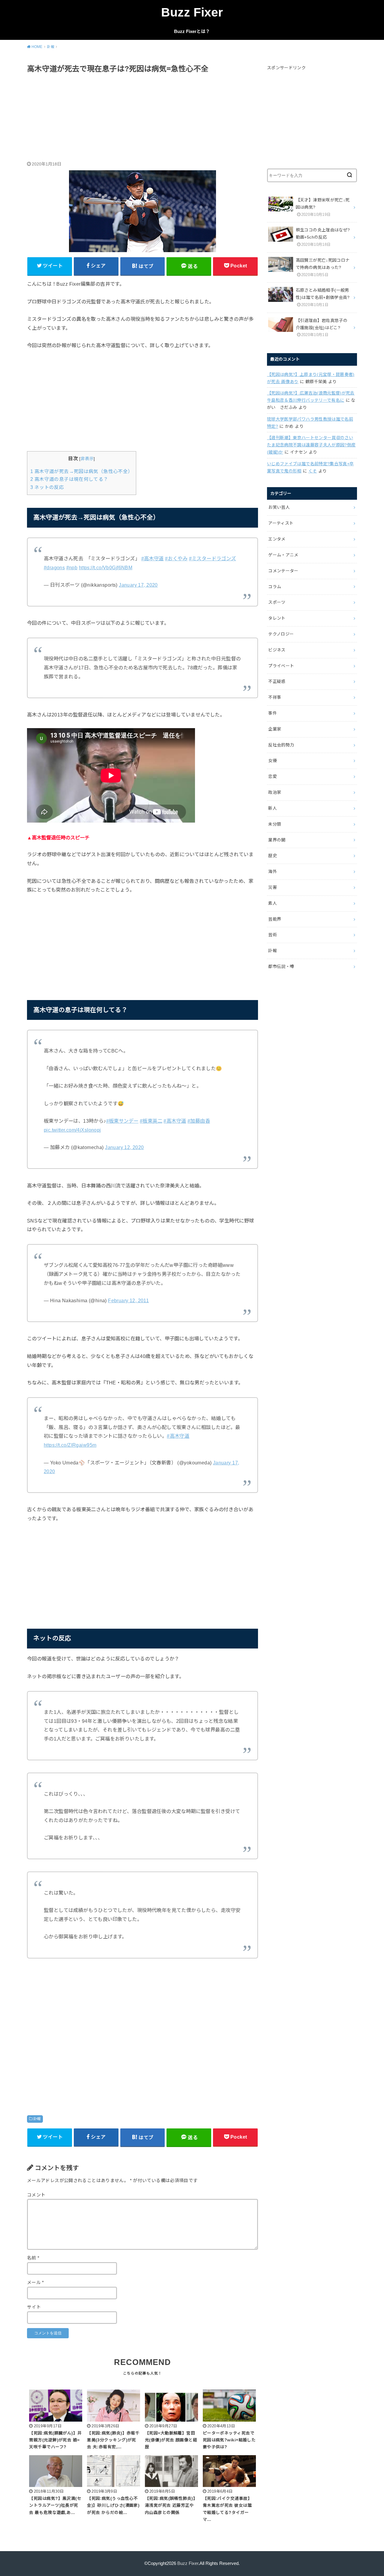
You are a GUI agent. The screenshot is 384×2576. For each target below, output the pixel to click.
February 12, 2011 (128, 1300)
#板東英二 (151, 1121)
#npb (72, 567)
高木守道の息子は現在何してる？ (69, 479)
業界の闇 (277, 840)
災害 (273, 887)
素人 (273, 903)
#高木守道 (153, 558)
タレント (277, 618)
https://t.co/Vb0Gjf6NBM (106, 567)
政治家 (275, 792)
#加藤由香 (199, 1121)
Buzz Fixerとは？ (192, 31)
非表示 (87, 459)
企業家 (275, 729)
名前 (33, 2258)
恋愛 (273, 776)
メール (36, 2283)
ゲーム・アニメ (283, 555)
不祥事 (275, 697)
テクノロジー (281, 634)
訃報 (37, 2119)
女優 (273, 761)
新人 (273, 808)
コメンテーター (283, 571)
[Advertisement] (142, 118)
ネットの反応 (47, 487)
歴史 (273, 856)
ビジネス (277, 650)
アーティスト (281, 523)
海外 (273, 871)
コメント (36, 2195)
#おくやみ (176, 558)
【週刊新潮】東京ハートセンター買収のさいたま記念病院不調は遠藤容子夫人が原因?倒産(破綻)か (311, 445)
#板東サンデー (122, 1121)
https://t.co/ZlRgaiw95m (70, 1445)
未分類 (275, 824)
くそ (313, 471)
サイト (34, 2307)
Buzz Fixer (192, 12)
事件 (273, 713)
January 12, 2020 (124, 1147)
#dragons (54, 567)
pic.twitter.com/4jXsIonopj (72, 1130)
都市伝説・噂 (281, 966)
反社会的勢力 (281, 745)
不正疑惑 (277, 681)
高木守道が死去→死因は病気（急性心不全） (82, 471)
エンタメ (277, 539)
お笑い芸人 (279, 507)
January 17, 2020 (138, 585)
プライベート (281, 666)
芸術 (273, 935)
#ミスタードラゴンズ (213, 558)
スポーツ (277, 602)
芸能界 (275, 919)
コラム (275, 587)
